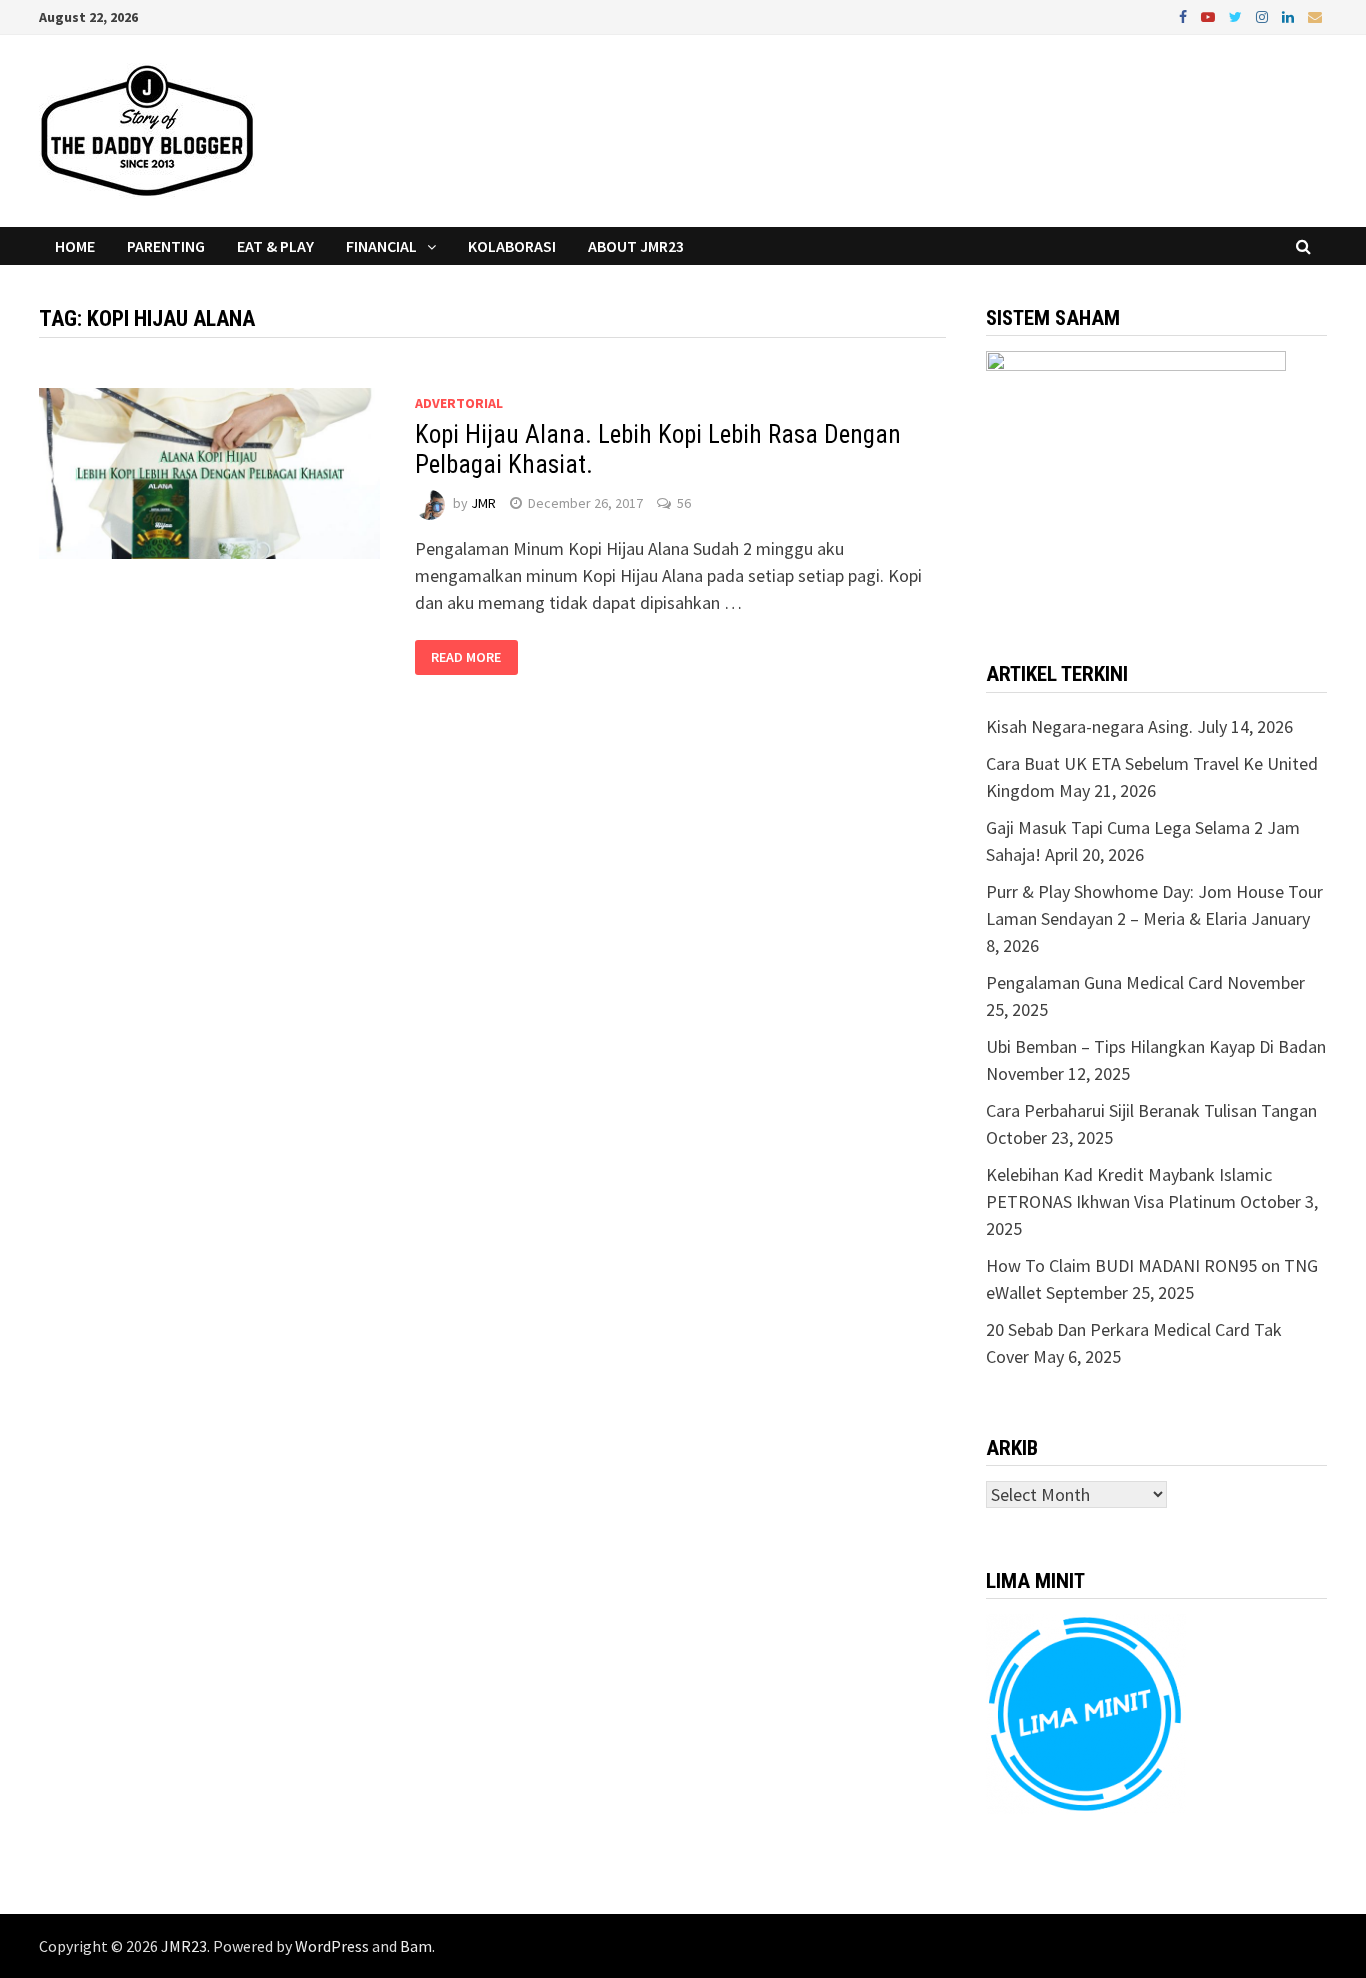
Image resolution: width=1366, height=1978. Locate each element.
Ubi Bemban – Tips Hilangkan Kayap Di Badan (1156, 1046)
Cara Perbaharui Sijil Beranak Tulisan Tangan (1151, 1110)
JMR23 (184, 1946)
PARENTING (166, 246)
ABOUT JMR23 (636, 246)
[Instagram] (1264, 15)
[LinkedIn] (1290, 15)
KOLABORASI (512, 246)
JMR (483, 503)
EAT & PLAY (275, 246)
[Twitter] (1237, 15)
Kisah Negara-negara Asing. (1089, 726)
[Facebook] (1185, 15)
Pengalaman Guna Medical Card (1104, 982)
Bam (416, 1946)
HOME (75, 246)
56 (684, 503)
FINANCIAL (381, 246)
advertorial (459, 403)
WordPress (332, 1946)
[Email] (1315, 15)
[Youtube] (1210, 15)
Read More (466, 658)
